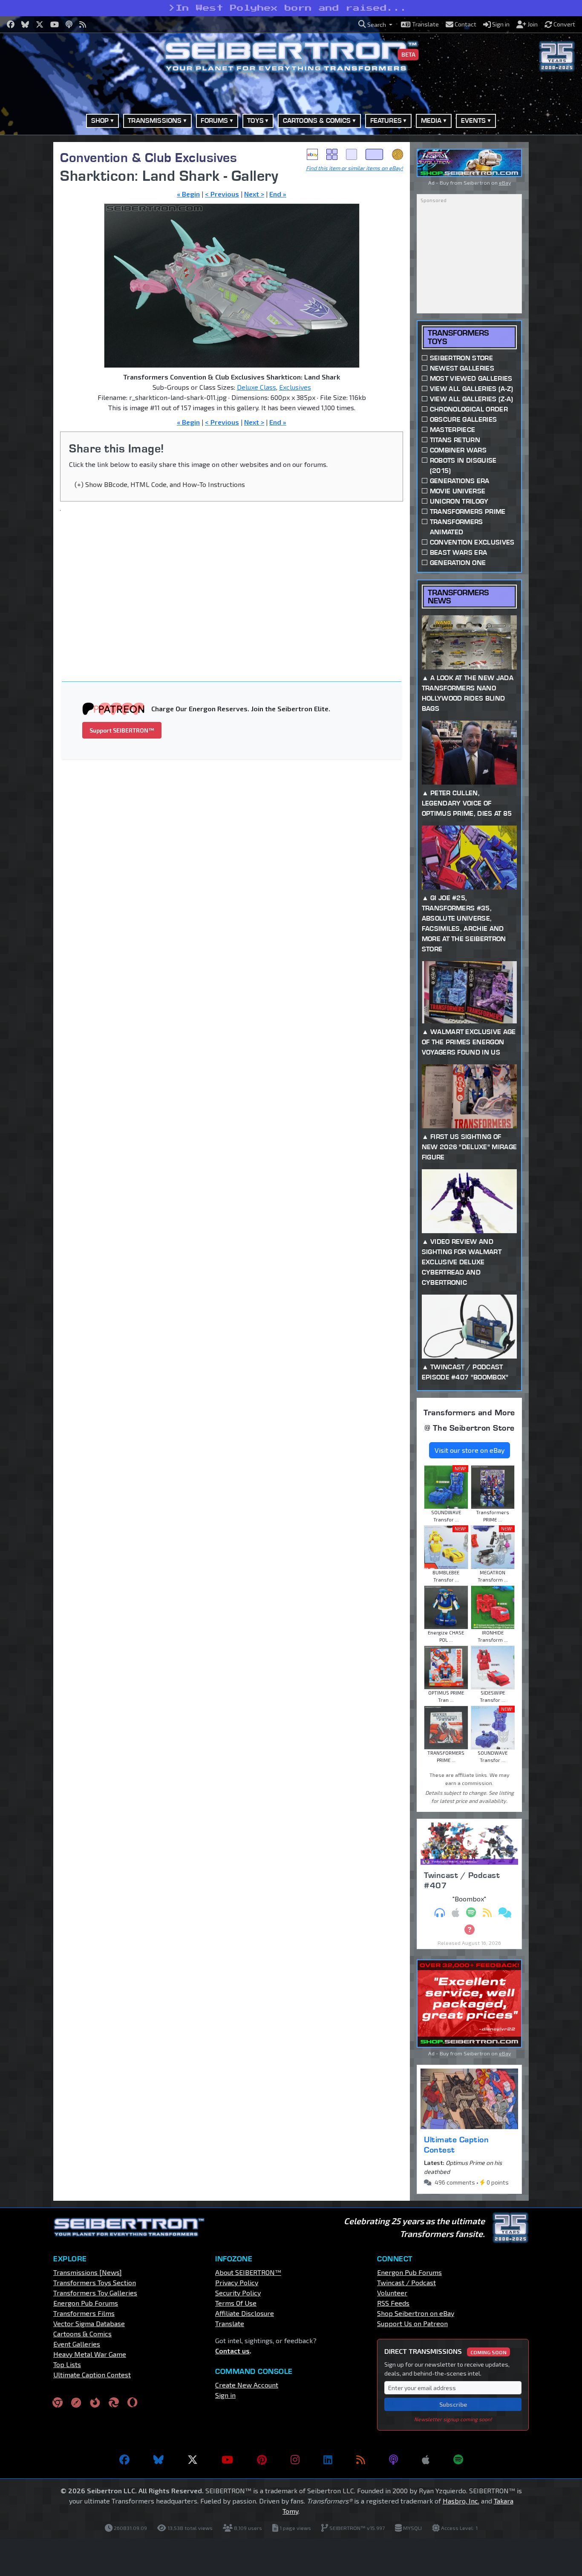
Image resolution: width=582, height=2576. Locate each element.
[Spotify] (458, 2460)
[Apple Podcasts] (426, 2460)
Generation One (458, 563)
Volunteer (392, 2293)
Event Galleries (77, 2344)
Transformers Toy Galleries (95, 2293)
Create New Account (247, 2385)
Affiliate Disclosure (245, 2313)
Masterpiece (453, 430)
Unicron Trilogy (459, 501)
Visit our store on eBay (470, 1450)
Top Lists (67, 2364)
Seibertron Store (461, 358)
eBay (312, 154)
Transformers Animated (457, 527)
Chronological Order (469, 409)
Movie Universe (458, 491)
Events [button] (474, 120)
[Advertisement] (237, 581)
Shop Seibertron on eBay (416, 2313)
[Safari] (76, 2402)
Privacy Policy (237, 2282)
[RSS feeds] (361, 2460)
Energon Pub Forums (86, 2303)
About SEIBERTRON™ (248, 2272)
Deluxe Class (256, 387)
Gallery (332, 154)
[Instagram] (295, 2460)
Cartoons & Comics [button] (317, 120)
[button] (375, 25)
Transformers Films (84, 2313)
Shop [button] (100, 120)
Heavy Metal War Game (90, 2354)
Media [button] (431, 120)
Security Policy (238, 2293)
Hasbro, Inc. (461, 2501)
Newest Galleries (462, 368)
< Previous (222, 194)
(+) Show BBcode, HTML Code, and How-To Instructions (160, 484)
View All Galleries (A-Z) (472, 389)
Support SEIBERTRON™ (122, 730)
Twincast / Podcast (406, 2282)
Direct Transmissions (445, 2351)
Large (375, 154)
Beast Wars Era (458, 552)
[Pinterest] (262, 2460)
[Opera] (132, 2402)
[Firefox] (95, 2402)
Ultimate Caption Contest (456, 2144)
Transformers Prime (468, 511)
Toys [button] (255, 120)
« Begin (188, 194)
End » (278, 194)
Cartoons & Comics (82, 2334)
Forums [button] (214, 120)
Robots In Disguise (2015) (463, 465)
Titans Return (455, 440)
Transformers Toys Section (95, 2282)
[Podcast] (393, 2460)
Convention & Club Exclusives (148, 157)
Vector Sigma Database (89, 2323)
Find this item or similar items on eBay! (354, 168)
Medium (352, 154)
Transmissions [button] (155, 120)
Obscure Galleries (463, 419)
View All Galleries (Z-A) (472, 399)
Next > (254, 194)
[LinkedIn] (328, 2460)
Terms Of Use (236, 2303)
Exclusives (295, 387)
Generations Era (460, 481)
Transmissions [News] (88, 2272)
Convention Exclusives (472, 542)
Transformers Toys (458, 337)
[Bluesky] (158, 2460)
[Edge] (114, 2402)
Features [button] (386, 120)
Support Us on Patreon (412, 2323)
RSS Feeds (393, 2303)
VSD (398, 154)
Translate (230, 2323)
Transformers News (458, 597)
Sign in (225, 2395)
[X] (193, 2460)
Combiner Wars (458, 450)
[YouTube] (227, 2460)
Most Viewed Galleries (471, 378)
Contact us (232, 2351)
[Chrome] (58, 2402)
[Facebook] (124, 2460)
